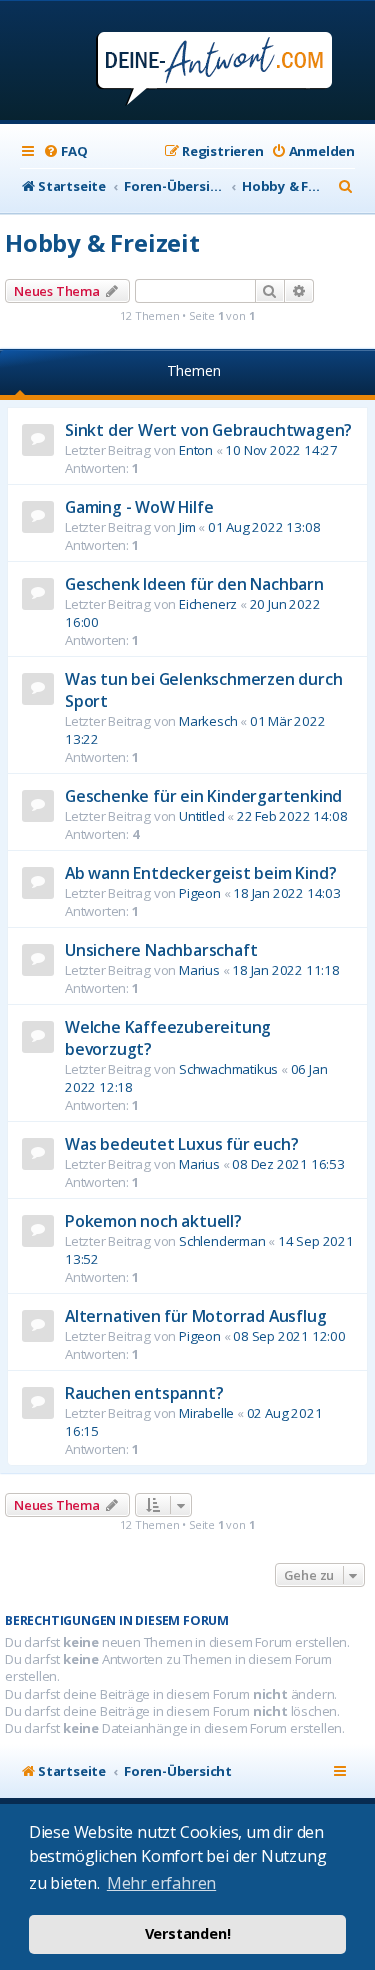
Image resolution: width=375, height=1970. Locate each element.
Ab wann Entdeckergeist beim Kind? (200, 873)
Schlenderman (222, 1241)
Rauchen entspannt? (144, 1393)
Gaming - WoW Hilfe (139, 507)
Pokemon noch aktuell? (153, 1221)
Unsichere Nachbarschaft (161, 950)
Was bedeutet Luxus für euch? (181, 1144)
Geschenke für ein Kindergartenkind (203, 796)
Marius (199, 970)
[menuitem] (65, 151)
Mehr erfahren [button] (161, 1883)
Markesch (208, 721)
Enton (196, 450)
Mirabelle (206, 1413)
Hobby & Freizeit (102, 242)
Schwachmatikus (228, 1069)
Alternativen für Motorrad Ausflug (195, 1316)
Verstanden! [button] (188, 1933)
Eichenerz (208, 604)
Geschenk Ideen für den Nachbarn (194, 584)
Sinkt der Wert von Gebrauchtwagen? (208, 430)
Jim (187, 527)
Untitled (201, 816)
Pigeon (200, 893)
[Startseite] (187, 62)
